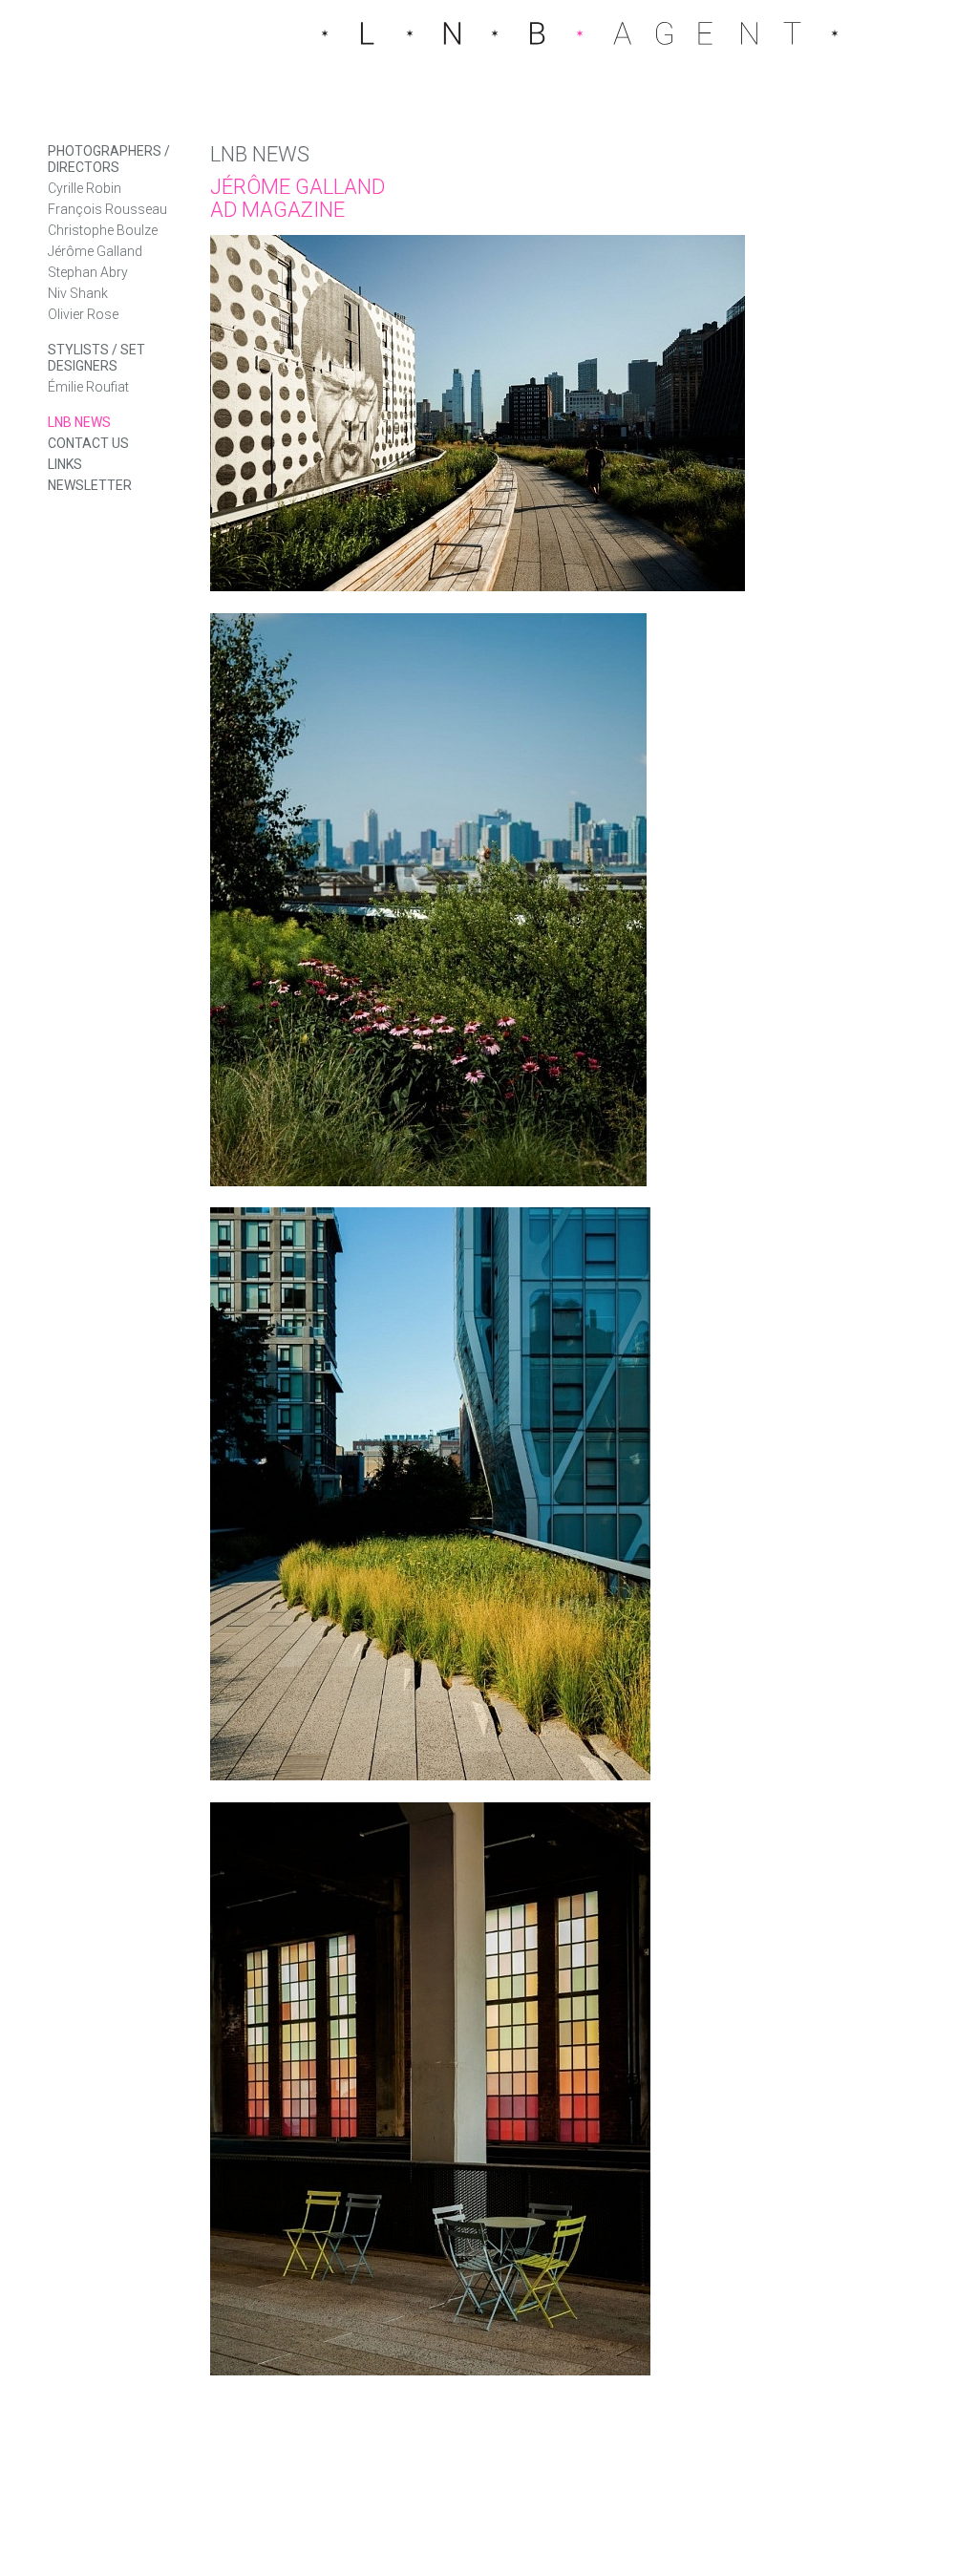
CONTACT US (88, 443)
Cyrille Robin (85, 188)
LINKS (65, 464)
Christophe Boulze (103, 230)
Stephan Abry (88, 272)
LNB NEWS (79, 422)
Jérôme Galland (95, 251)
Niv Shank (78, 293)
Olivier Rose (83, 314)
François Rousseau (107, 209)
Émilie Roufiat (88, 387)
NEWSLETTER (90, 485)
